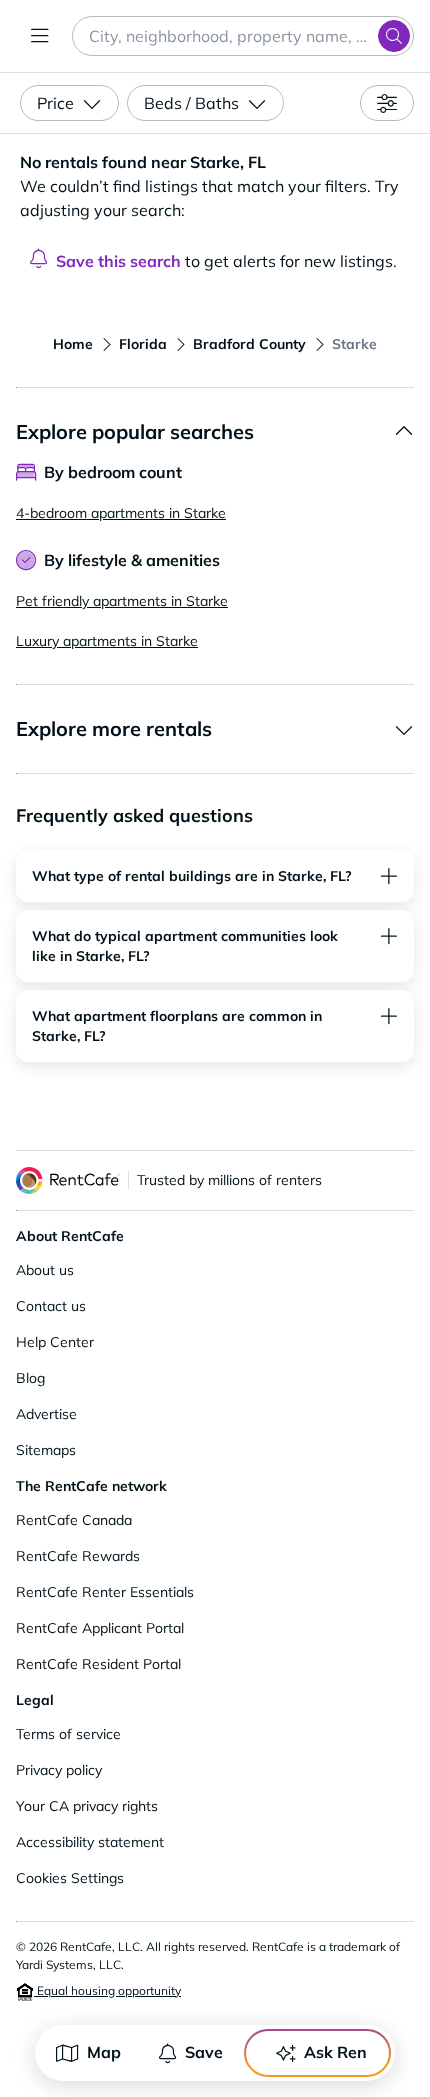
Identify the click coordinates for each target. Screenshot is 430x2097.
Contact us (51, 1306)
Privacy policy (59, 1770)
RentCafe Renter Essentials (105, 1592)
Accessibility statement (90, 1842)
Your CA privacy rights (87, 1806)
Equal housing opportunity (107, 1990)
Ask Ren (335, 2052)
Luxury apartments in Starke (107, 641)
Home (73, 344)
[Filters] (387, 103)
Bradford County (249, 344)
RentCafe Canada (74, 1520)
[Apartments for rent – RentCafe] (68, 1180)
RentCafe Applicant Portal (100, 1628)
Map (104, 2052)
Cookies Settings (70, 1878)
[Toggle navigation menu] (40, 36)
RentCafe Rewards (78, 1556)
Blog (30, 1378)
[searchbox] (243, 36)
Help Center (55, 1342)
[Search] (394, 36)
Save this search (118, 261)
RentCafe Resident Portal (98, 1664)
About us (45, 1270)
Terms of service (68, 1734)
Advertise (46, 1414)
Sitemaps (46, 1450)
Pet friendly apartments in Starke (122, 601)
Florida (143, 344)
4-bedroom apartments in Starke (121, 513)
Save (204, 2052)
